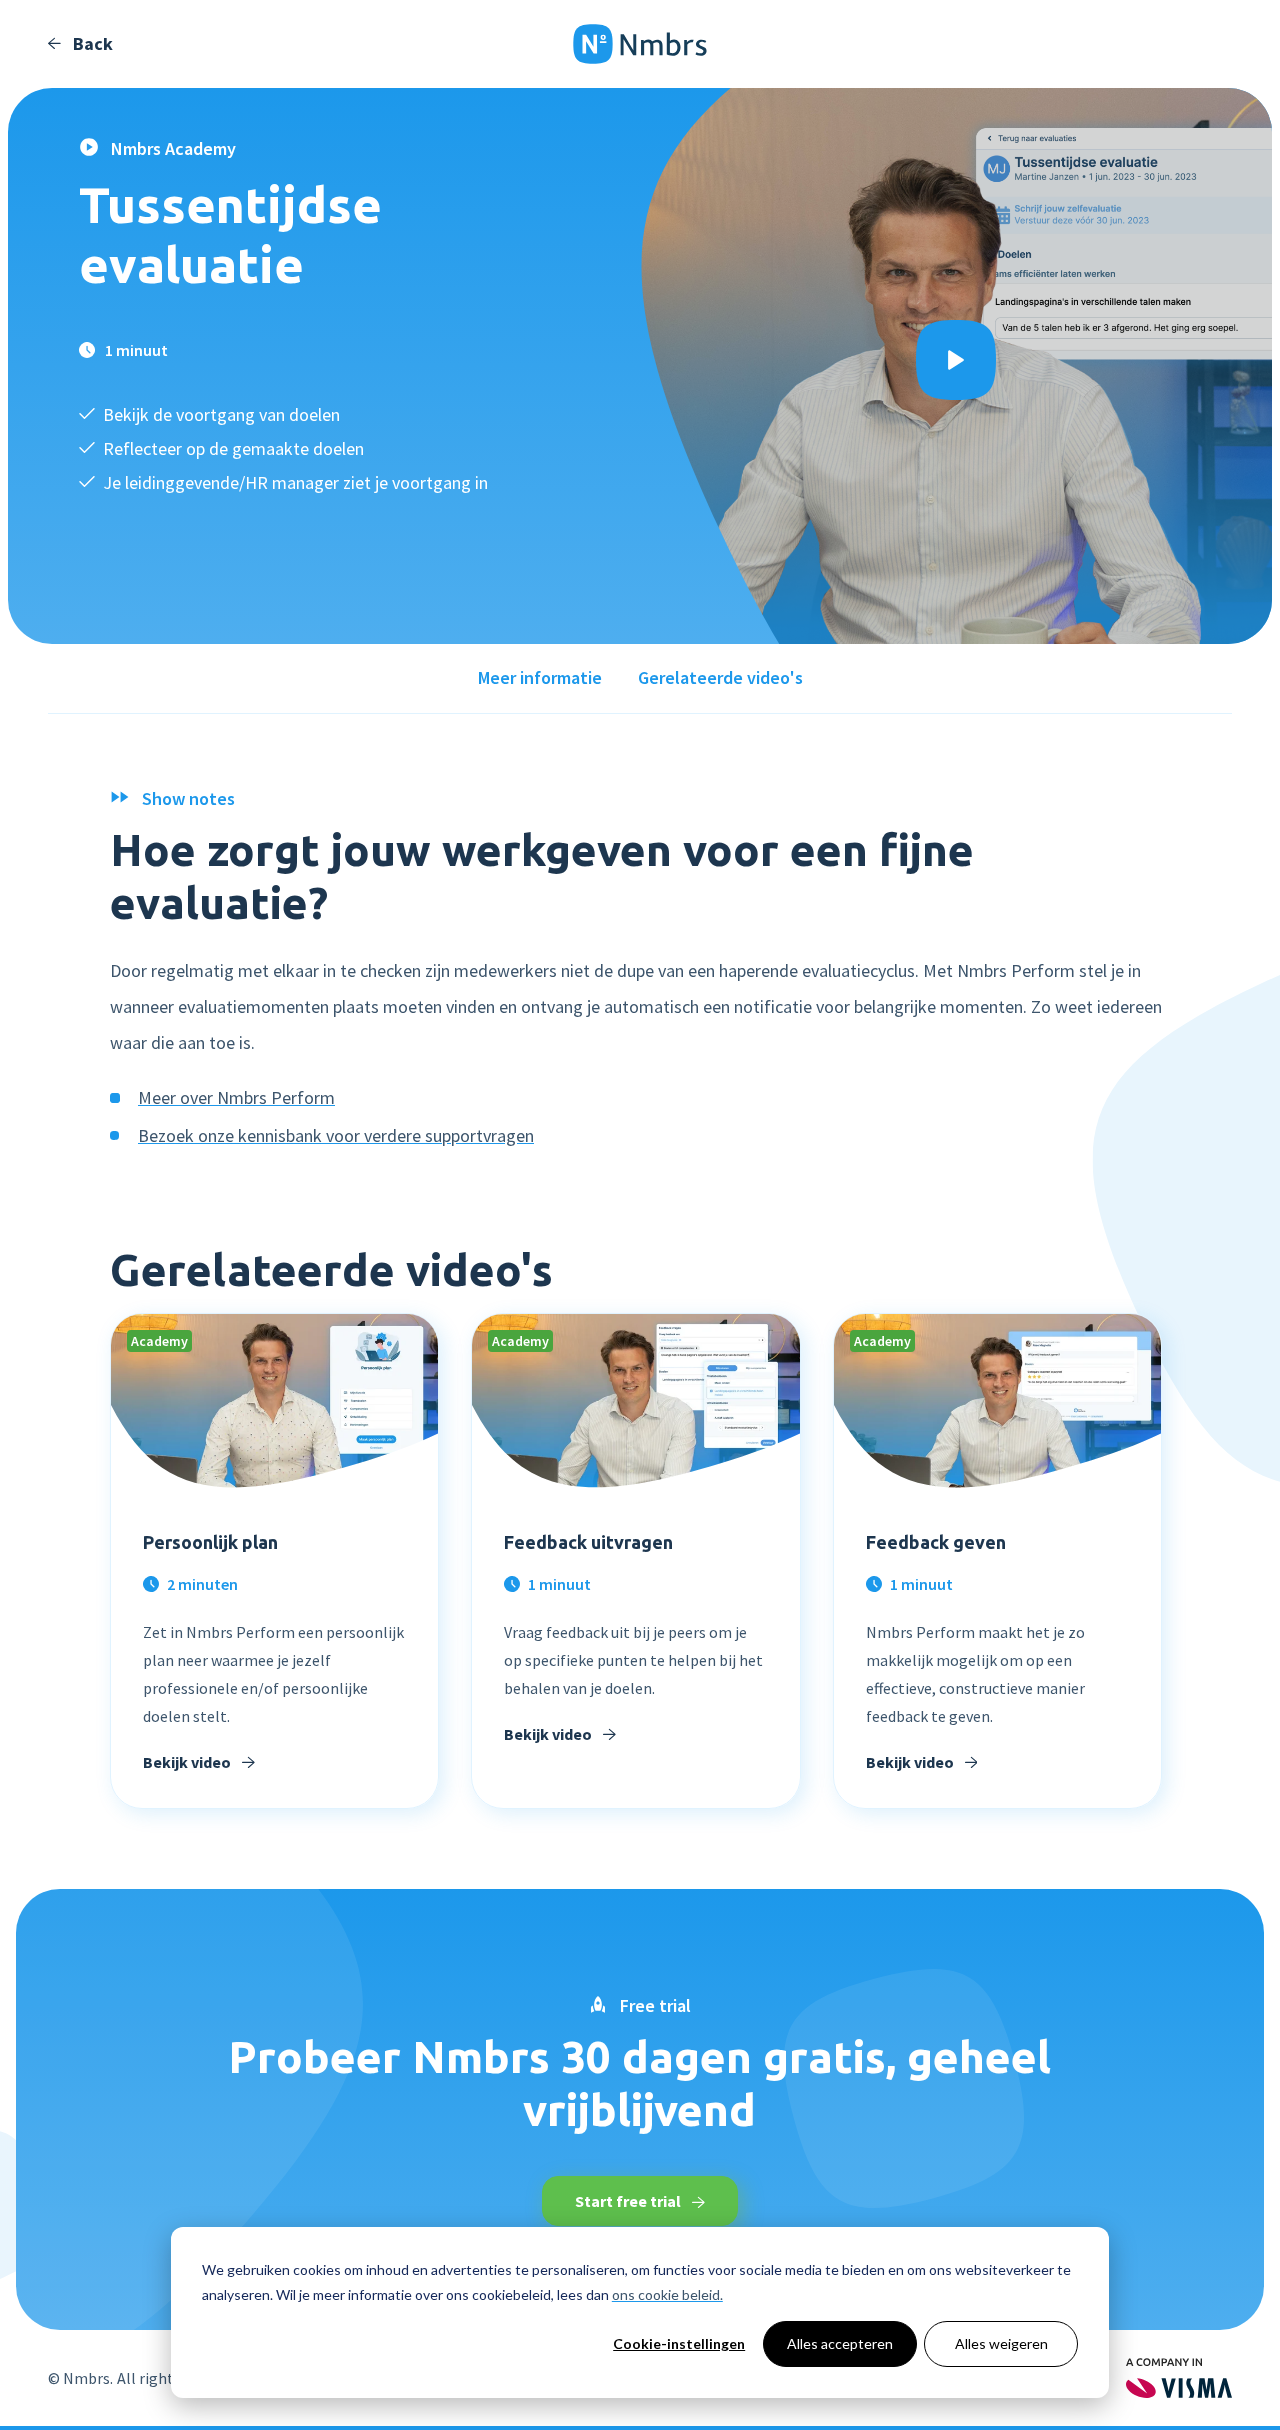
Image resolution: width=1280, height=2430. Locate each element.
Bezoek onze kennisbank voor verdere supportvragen (336, 1135)
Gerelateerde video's (720, 677)
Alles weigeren (1001, 2343)
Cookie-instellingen (679, 2343)
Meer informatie (540, 677)
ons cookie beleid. (667, 2294)
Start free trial (629, 2201)
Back (91, 44)
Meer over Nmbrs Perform (236, 1097)
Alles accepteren (840, 2343)
